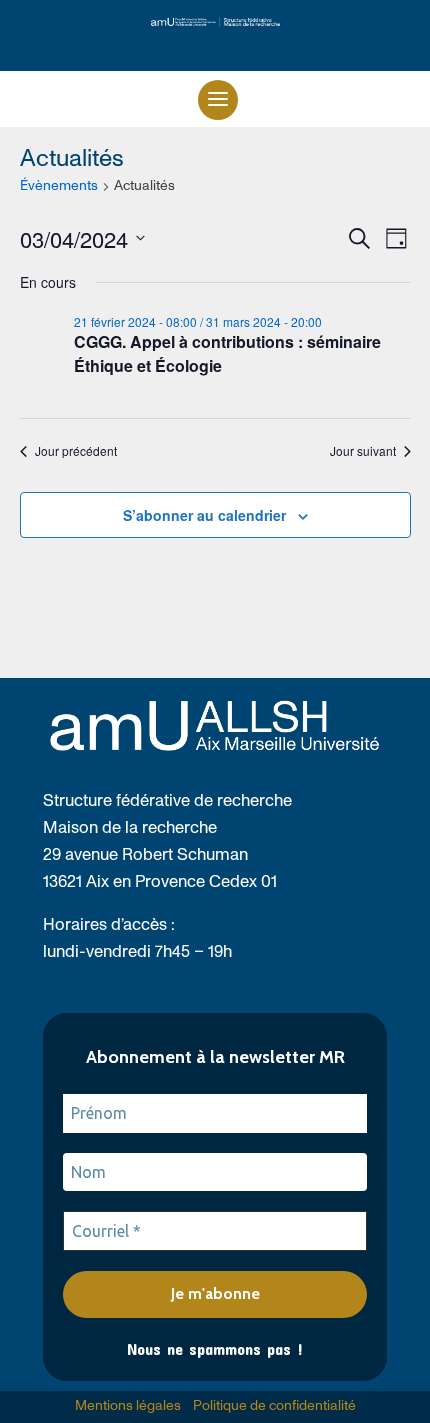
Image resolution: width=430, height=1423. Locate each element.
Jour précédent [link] (76, 451)
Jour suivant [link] (363, 451)
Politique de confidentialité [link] (274, 1406)
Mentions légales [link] (128, 1406)
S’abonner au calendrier (204, 515)
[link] (215, 22)
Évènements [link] (59, 186)
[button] (218, 100)
